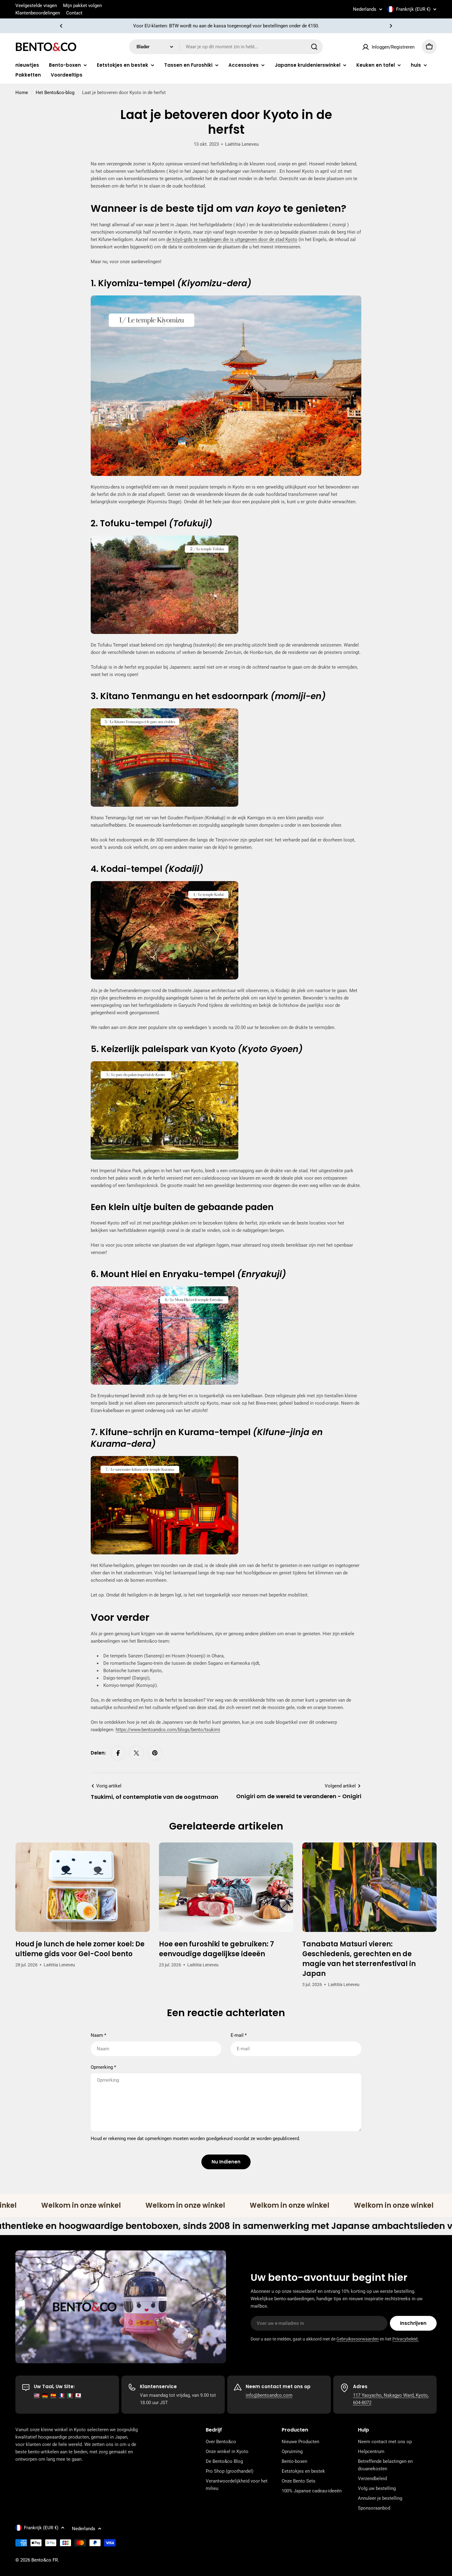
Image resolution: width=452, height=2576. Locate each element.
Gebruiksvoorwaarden (358, 2339)
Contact (74, 13)
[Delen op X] (137, 1753)
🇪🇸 (53, 2395)
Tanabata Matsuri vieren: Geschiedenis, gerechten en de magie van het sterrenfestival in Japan (359, 1959)
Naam (98, 2035)
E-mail (239, 2035)
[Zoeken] (314, 47)
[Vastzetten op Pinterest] (155, 1753)
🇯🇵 (78, 2395)
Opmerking (103, 2067)
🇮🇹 (70, 2395)
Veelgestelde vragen (36, 6)
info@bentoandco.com (269, 2395)
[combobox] (226, 47)
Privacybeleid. (406, 2339)
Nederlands (365, 9)
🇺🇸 (37, 2395)
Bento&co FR (45, 2560)
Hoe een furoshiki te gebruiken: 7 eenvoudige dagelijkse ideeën (216, 1949)
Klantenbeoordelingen (38, 13)
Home (22, 93)
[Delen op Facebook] (118, 1753)
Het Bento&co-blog (55, 93)
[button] (61, 26)
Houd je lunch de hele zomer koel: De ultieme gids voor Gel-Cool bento (80, 1949)
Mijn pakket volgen (82, 6)
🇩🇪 (45, 2395)
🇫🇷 (62, 2395)
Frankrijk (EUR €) (413, 9)
